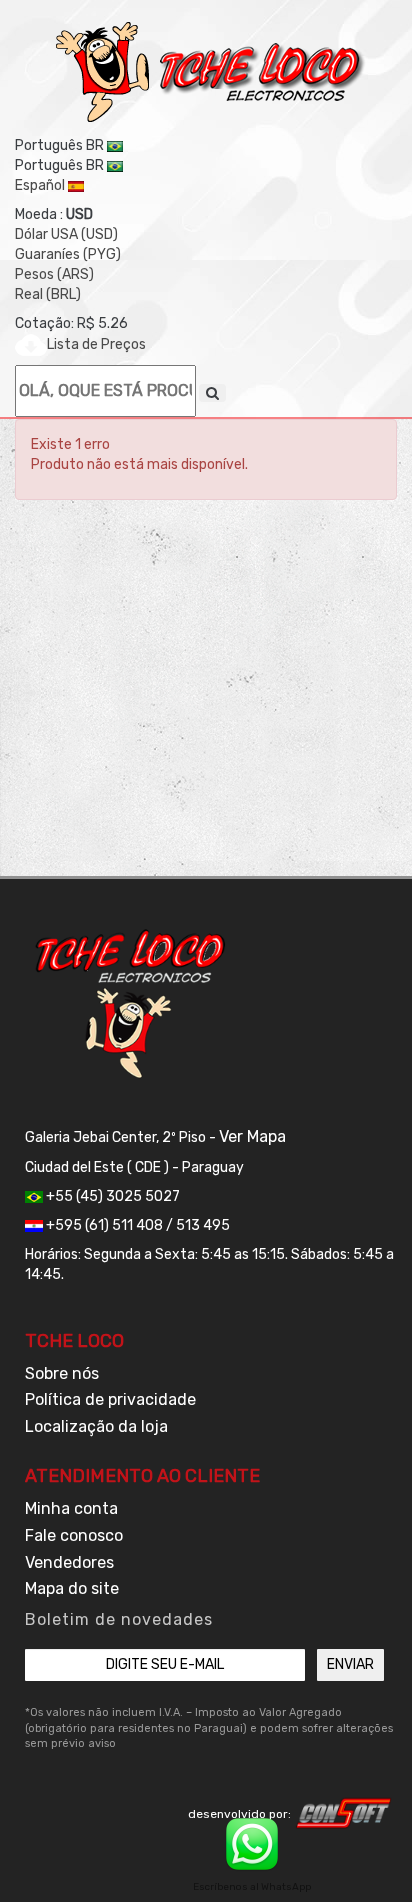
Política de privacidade (110, 1399)
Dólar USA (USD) (66, 234)
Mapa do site (72, 1588)
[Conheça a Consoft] (344, 1812)
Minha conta (71, 1508)
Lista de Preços (96, 344)
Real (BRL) (48, 294)
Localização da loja (96, 1426)
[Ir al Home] (211, 72)
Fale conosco (74, 1535)
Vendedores (69, 1562)
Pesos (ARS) (54, 274)
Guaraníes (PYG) (68, 254)
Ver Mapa (252, 1136)
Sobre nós (62, 1373)
